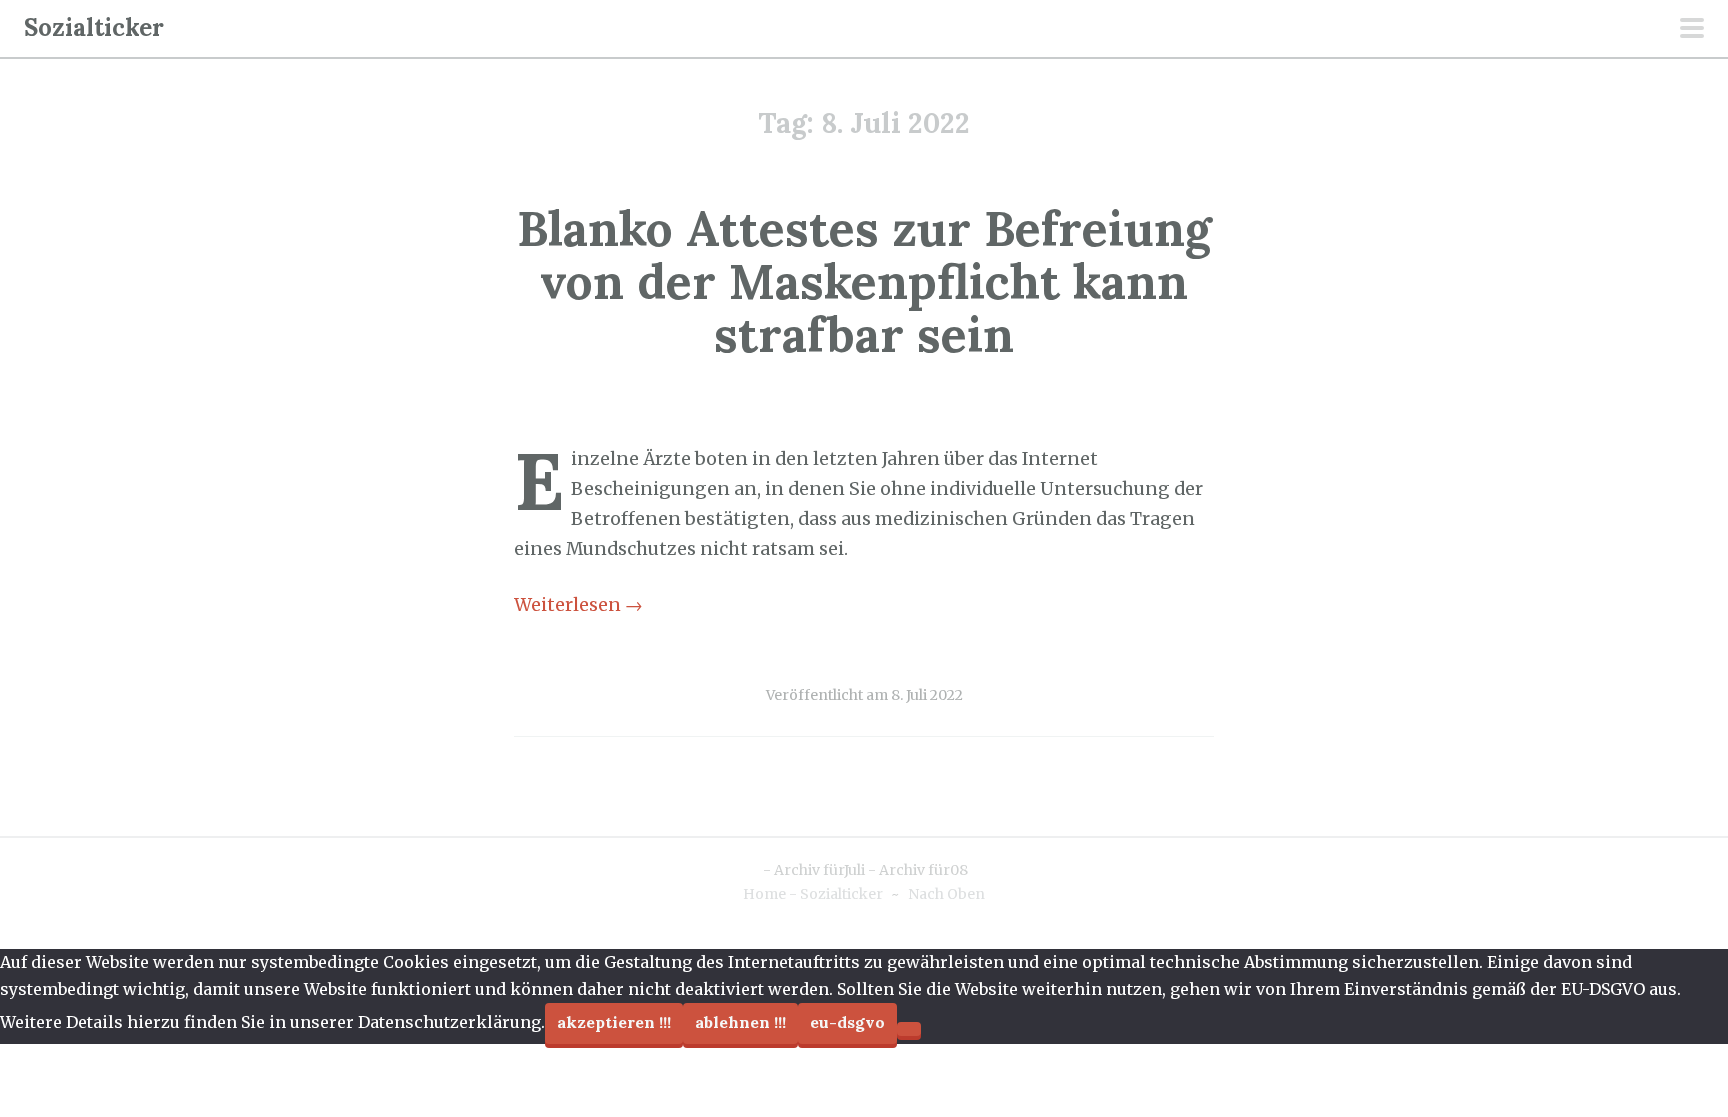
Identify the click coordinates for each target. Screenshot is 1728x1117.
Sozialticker (94, 27)
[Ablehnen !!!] (909, 1029)
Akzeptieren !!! (614, 1022)
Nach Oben (946, 894)
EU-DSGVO (847, 1022)
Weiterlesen (578, 605)
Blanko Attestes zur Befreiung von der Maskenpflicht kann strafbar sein (864, 281)
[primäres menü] (1692, 30)
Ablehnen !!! (740, 1022)
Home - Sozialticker (813, 894)
